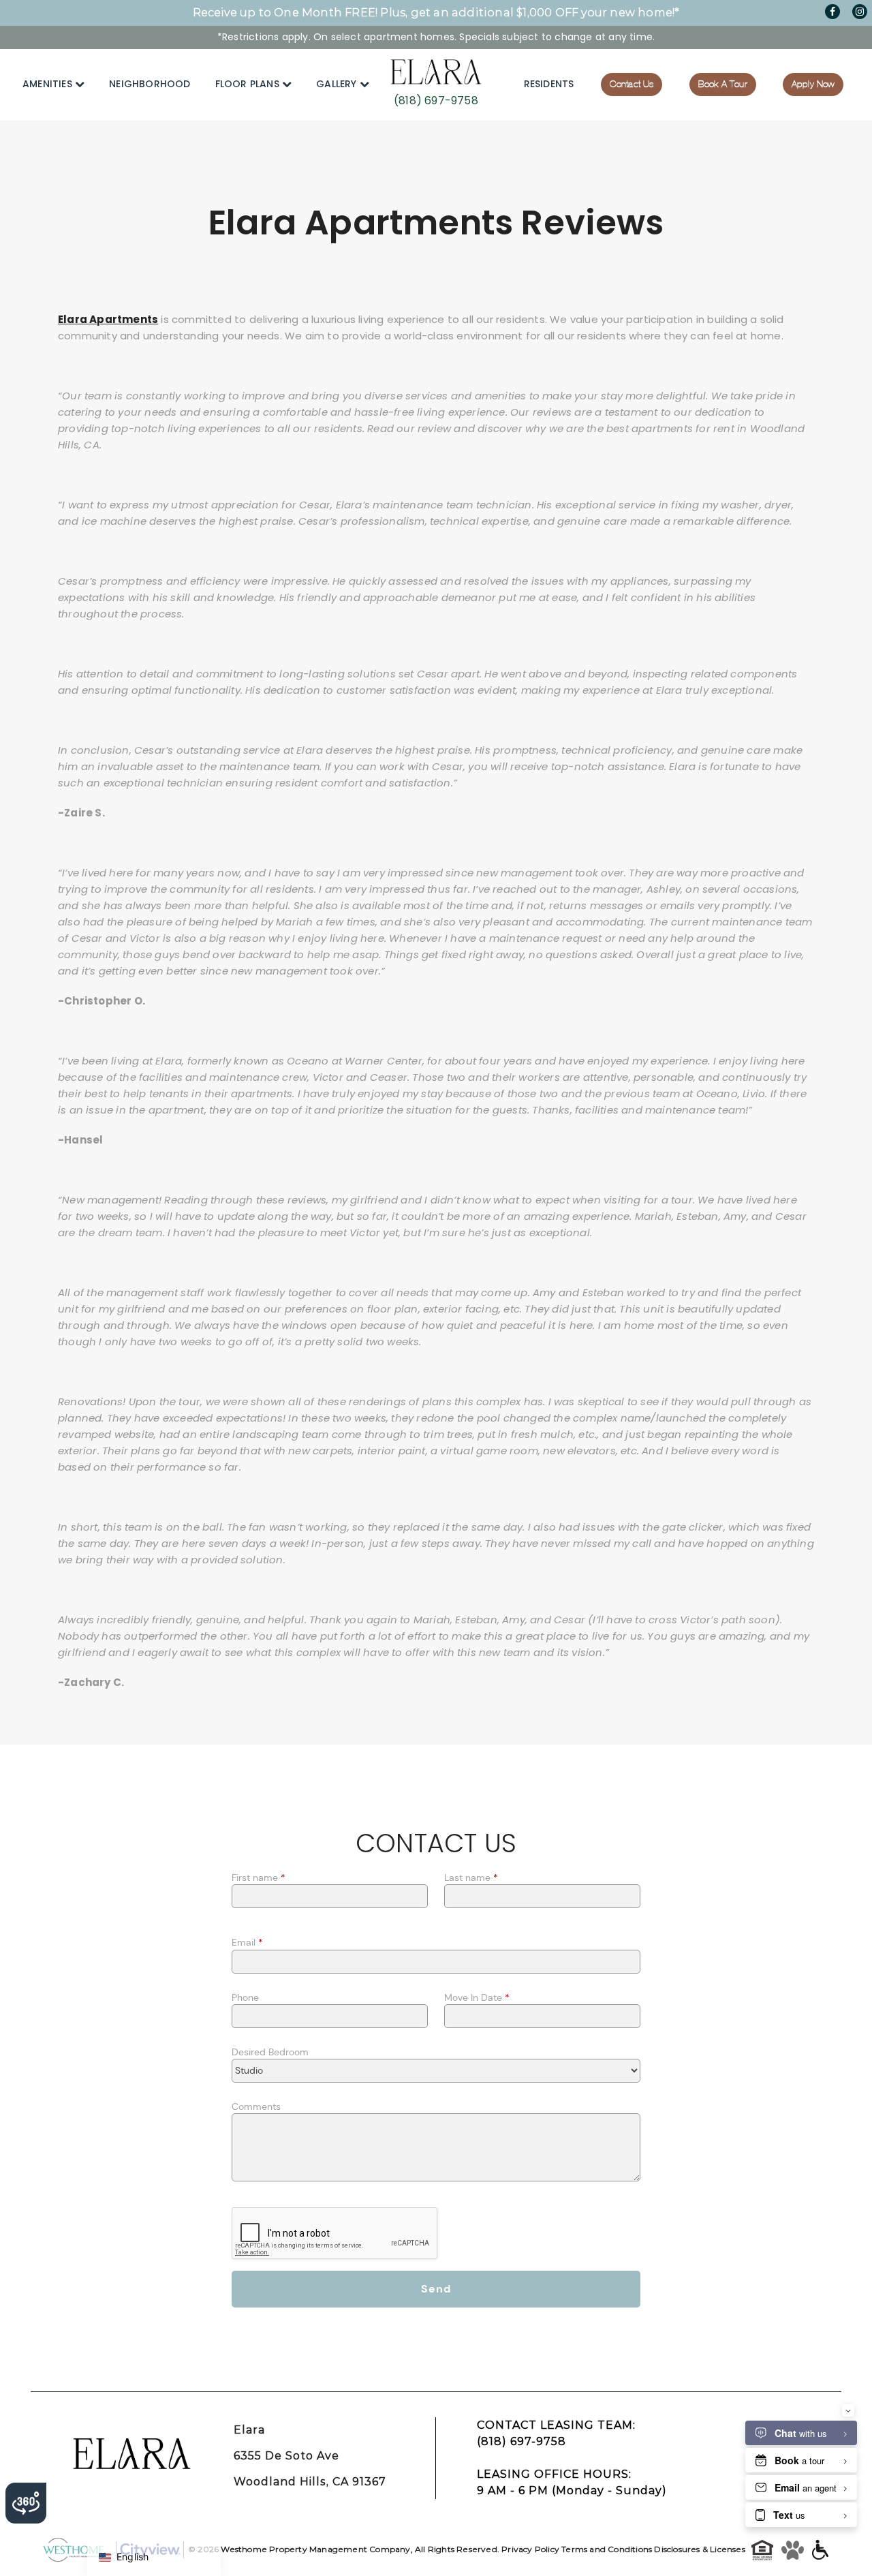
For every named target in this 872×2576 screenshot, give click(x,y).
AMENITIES (49, 84)
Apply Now (813, 84)
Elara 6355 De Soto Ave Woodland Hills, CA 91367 (310, 2456)
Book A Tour (723, 84)
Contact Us (632, 84)
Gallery (338, 84)
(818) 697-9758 (436, 101)
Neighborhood (150, 84)
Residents (549, 84)
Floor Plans (249, 84)
